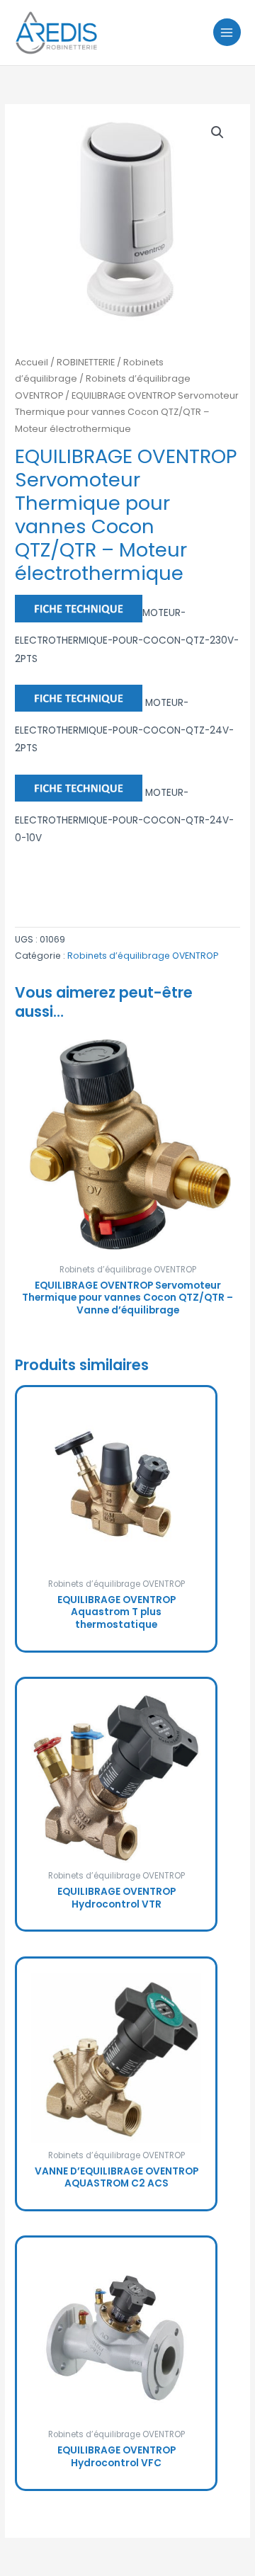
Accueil (32, 362)
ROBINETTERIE (86, 362)
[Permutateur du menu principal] (227, 32)
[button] (217, 132)
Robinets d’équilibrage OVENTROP (143, 956)
